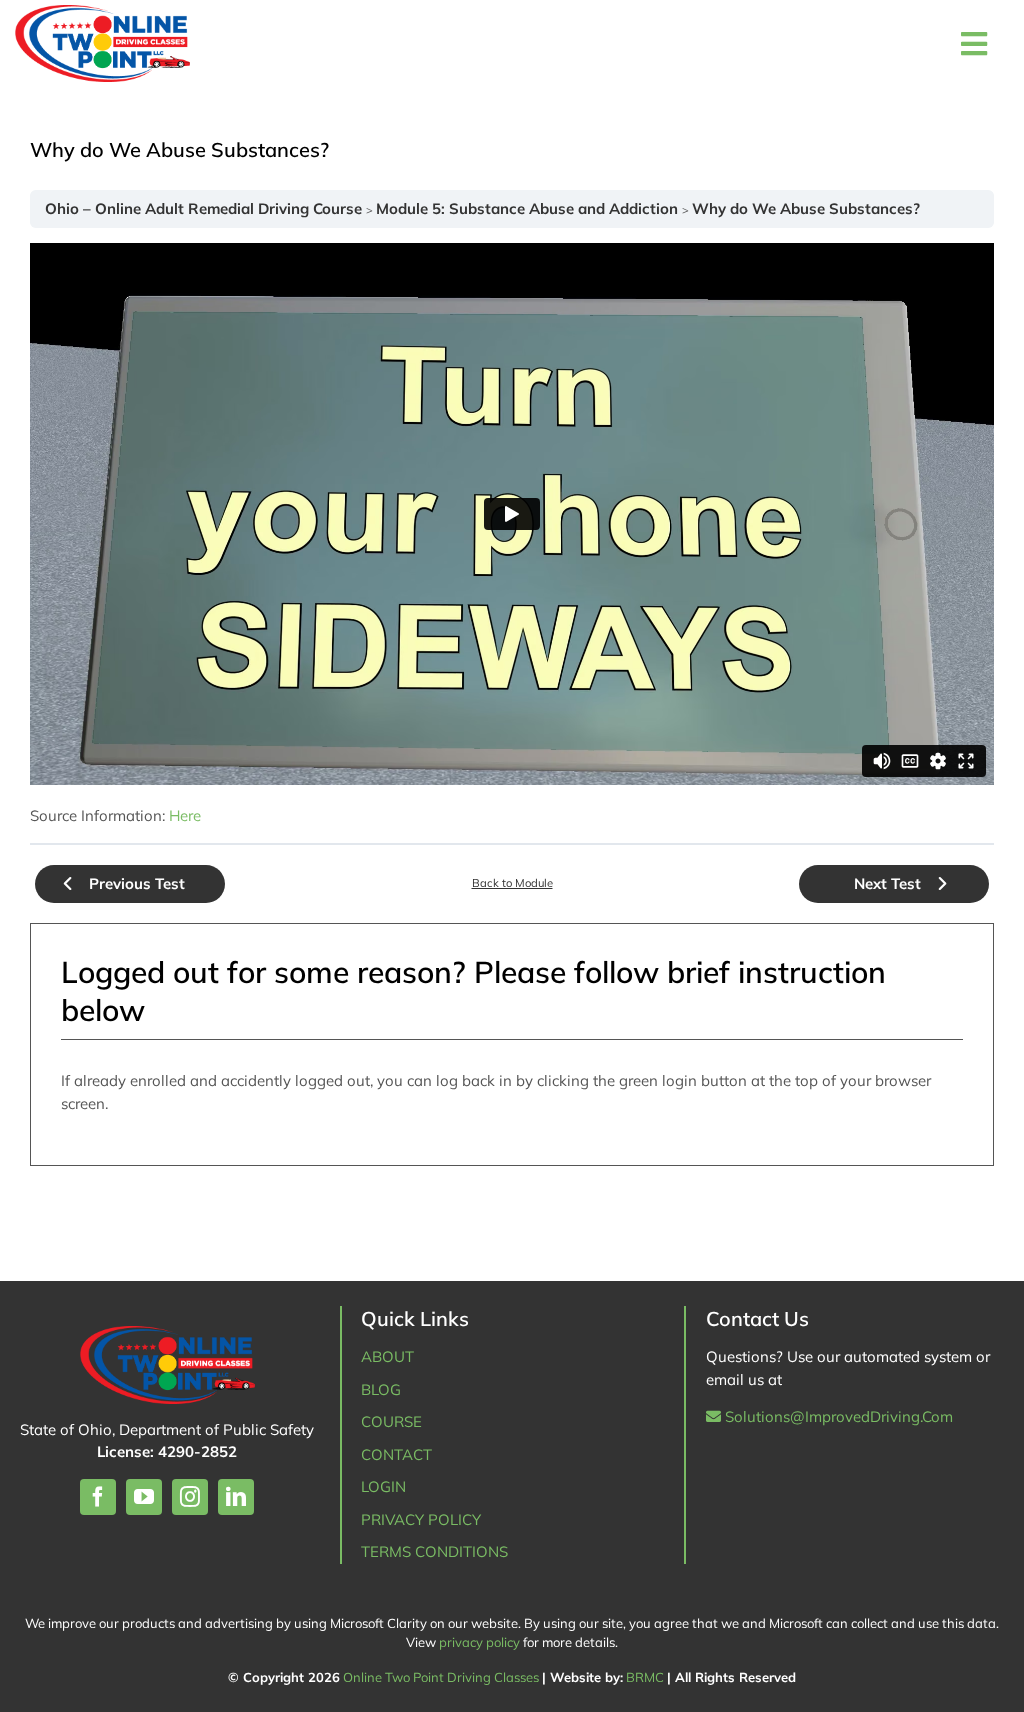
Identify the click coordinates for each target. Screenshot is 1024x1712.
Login (383, 1486)
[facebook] (98, 1497)
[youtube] (144, 1497)
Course (391, 1421)
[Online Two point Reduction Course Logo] (180, 43)
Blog (381, 1389)
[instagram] (190, 1497)
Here (185, 815)
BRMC (645, 1677)
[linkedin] (236, 1497)
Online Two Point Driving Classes (441, 1677)
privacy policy (479, 1642)
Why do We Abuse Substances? (806, 208)
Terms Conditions (434, 1551)
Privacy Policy (421, 1519)
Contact (396, 1454)
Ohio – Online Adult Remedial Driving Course (205, 208)
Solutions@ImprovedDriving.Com (837, 1416)
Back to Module (512, 883)
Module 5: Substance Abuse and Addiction (529, 208)
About (387, 1356)
